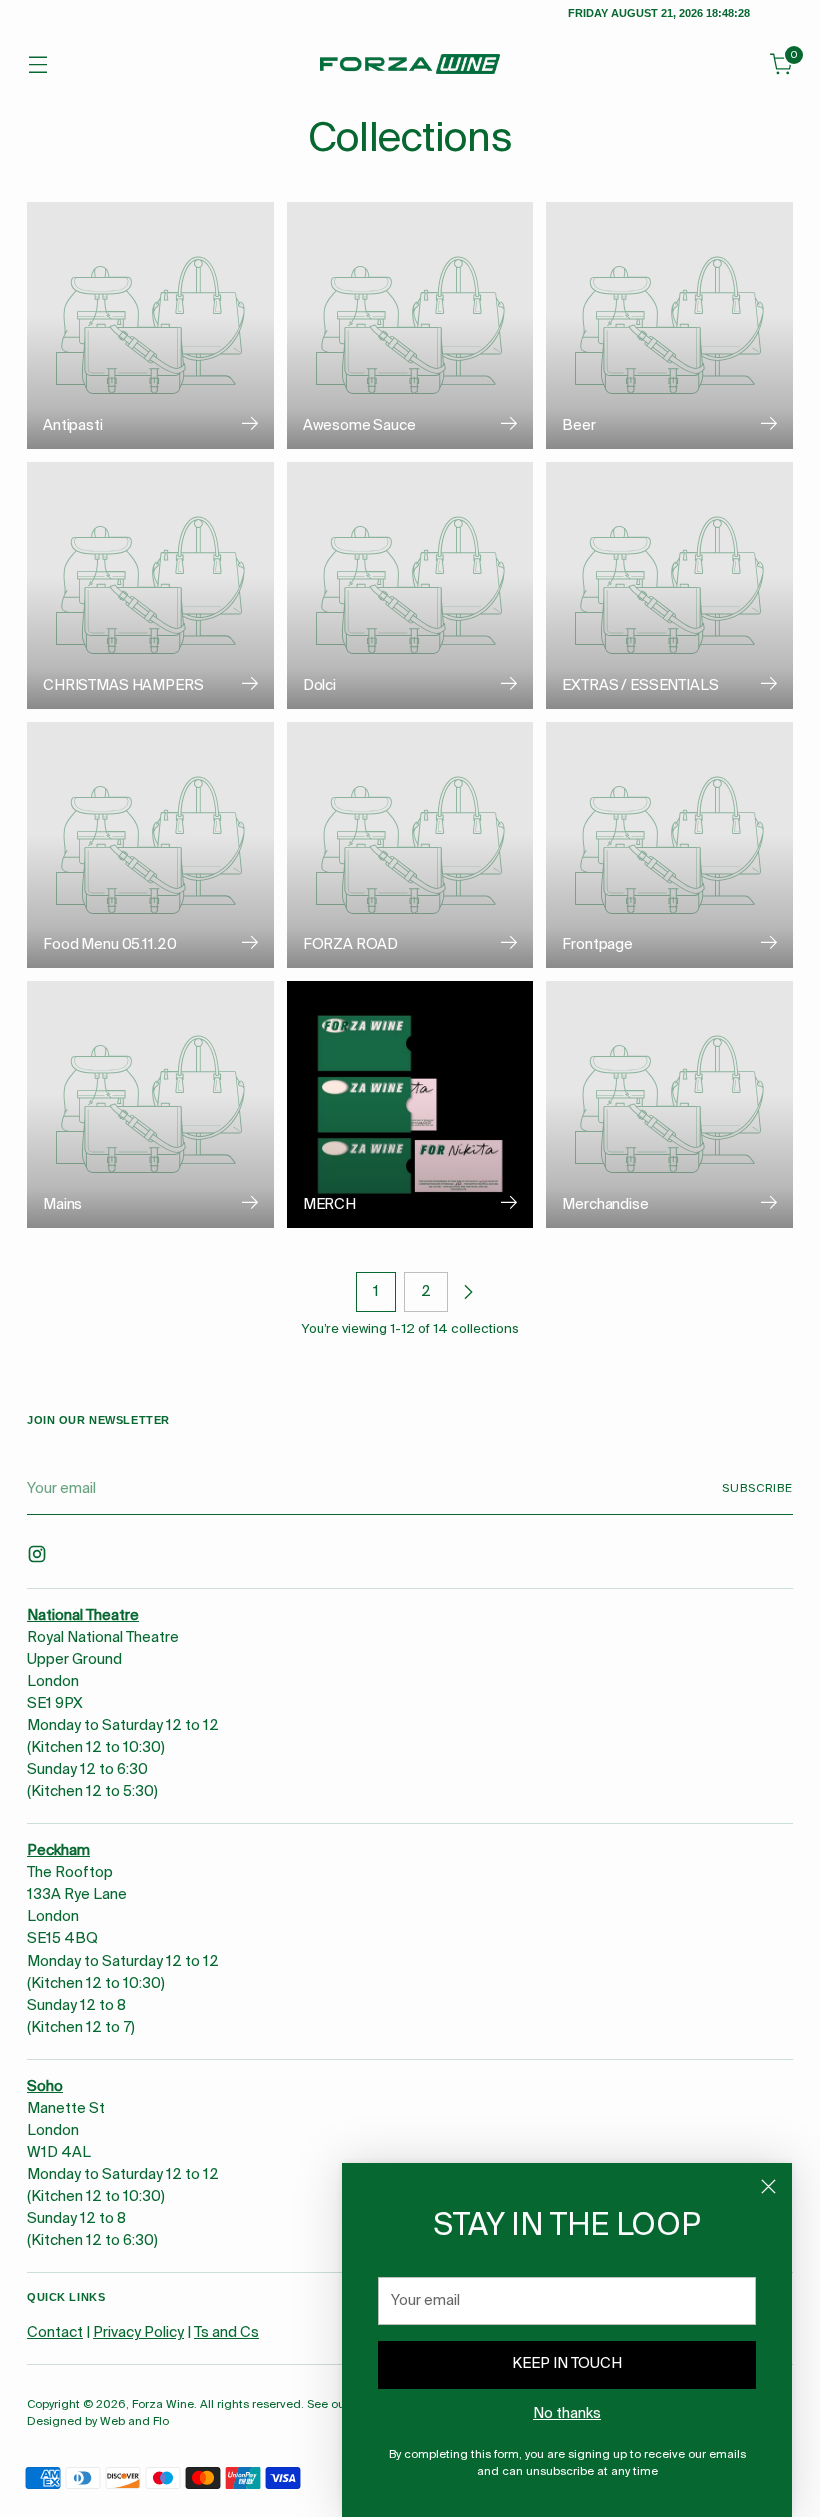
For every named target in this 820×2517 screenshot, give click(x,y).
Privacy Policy (138, 2333)
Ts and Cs (226, 2333)
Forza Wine (163, 2405)
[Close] (768, 2186)
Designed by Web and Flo (98, 2422)
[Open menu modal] (37, 64)
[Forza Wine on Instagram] (39, 1557)
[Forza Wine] (410, 64)
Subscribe (757, 1489)
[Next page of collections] (468, 1292)
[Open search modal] (739, 64)
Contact (55, 2333)
